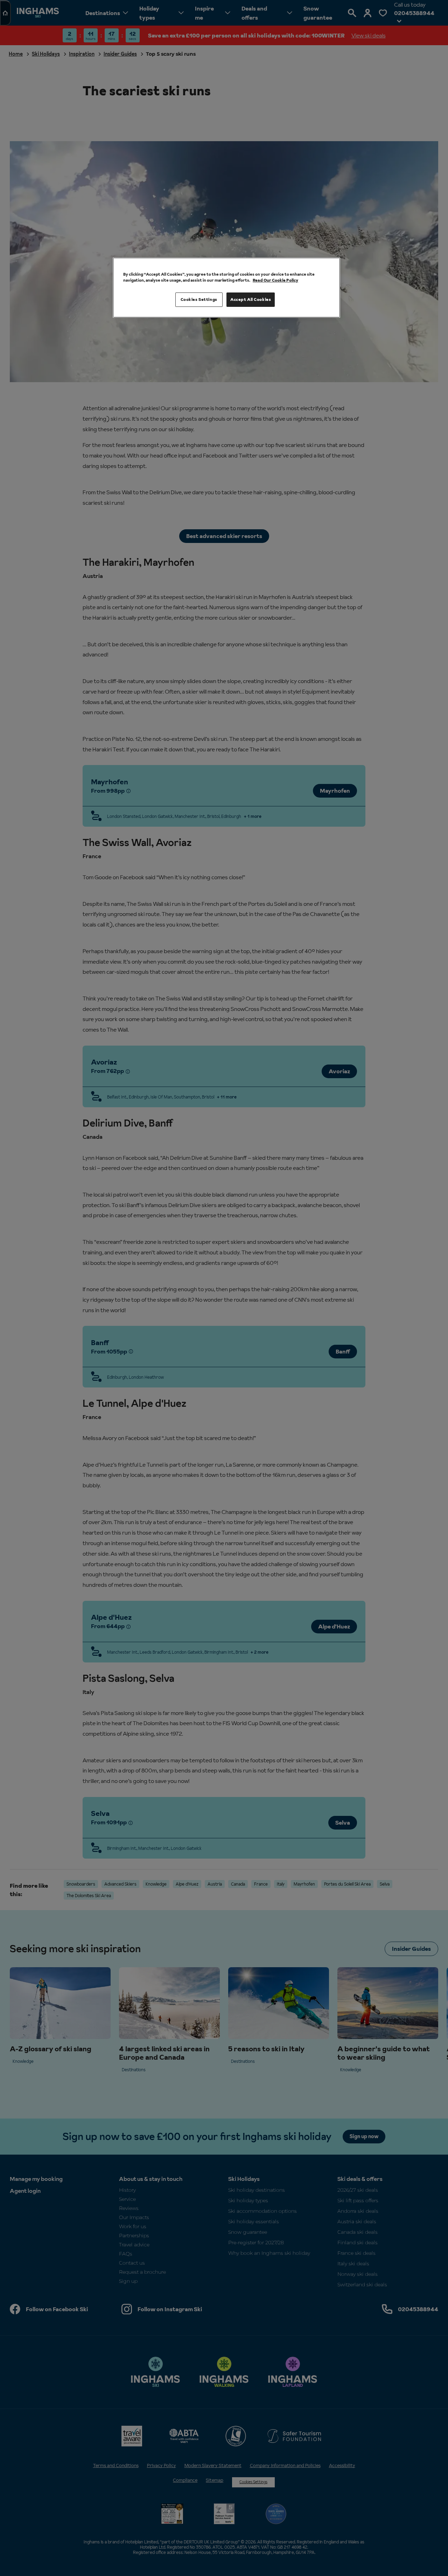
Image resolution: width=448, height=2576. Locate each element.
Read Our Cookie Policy (275, 280)
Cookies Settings (199, 299)
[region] (226, 288)
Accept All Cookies (251, 299)
